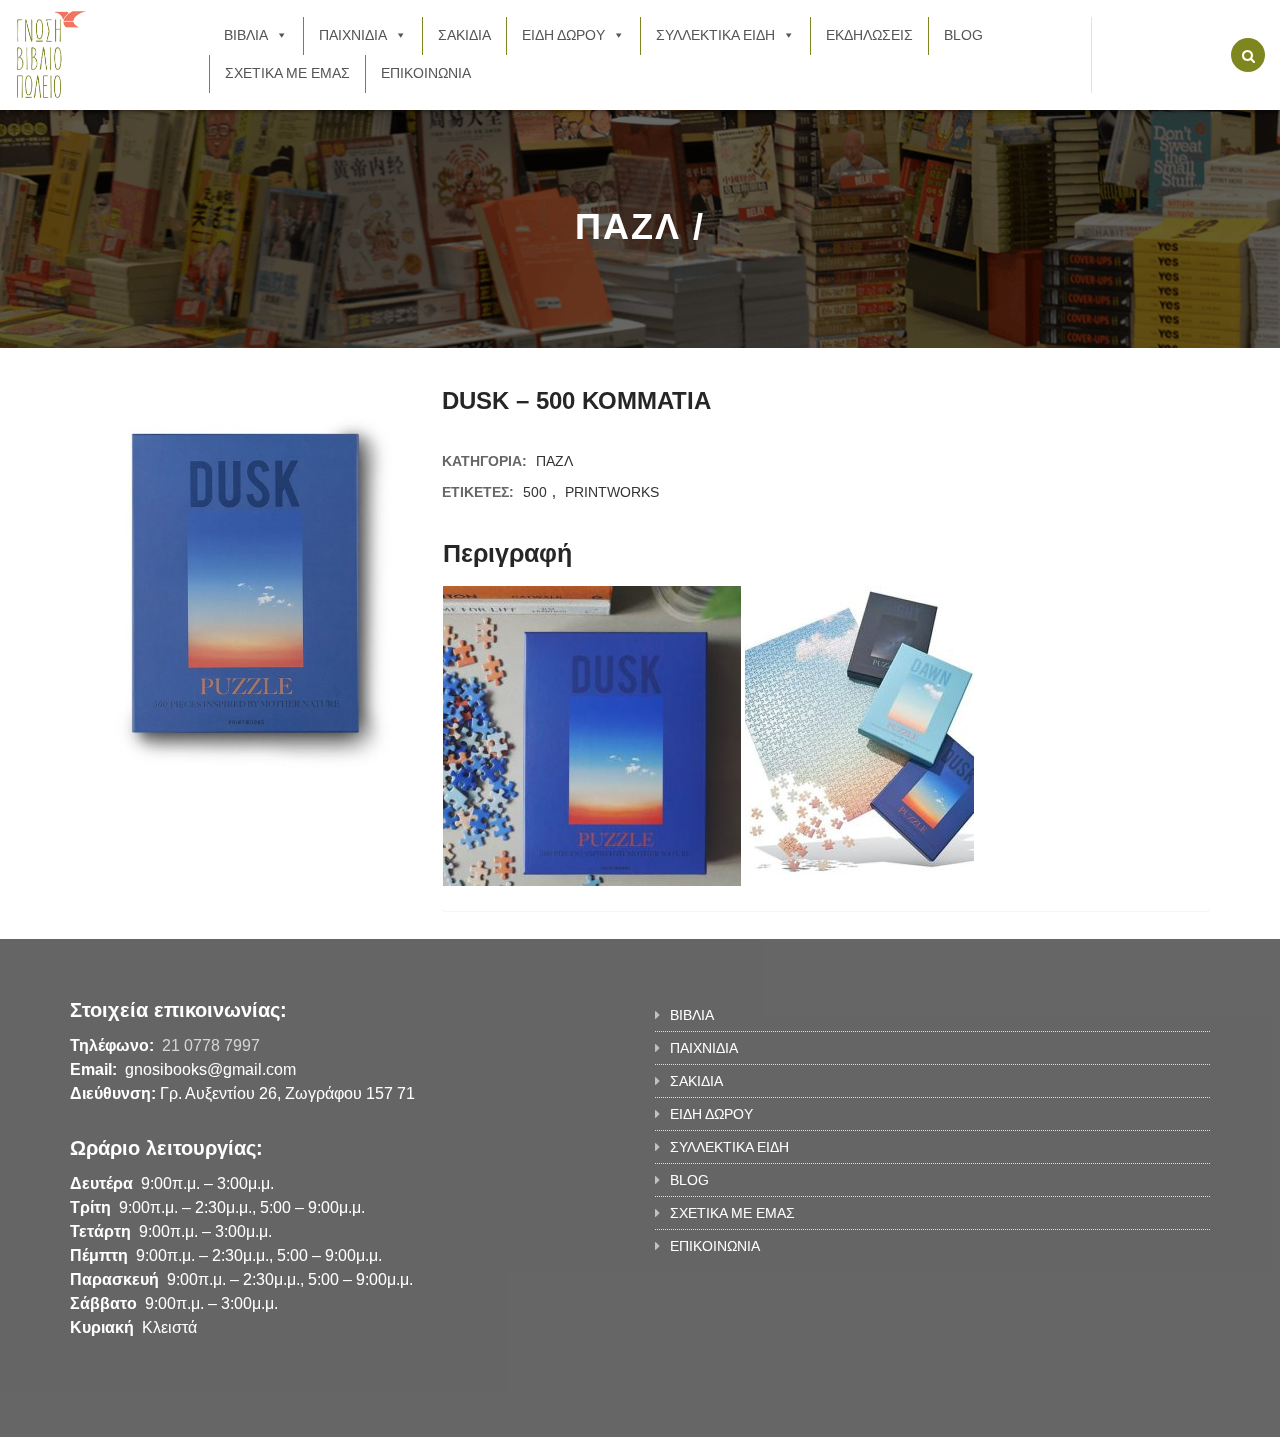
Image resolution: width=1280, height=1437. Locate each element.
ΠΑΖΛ (554, 461)
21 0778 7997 (211, 1045)
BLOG (963, 35)
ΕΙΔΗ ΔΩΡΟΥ (563, 35)
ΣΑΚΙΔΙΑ (464, 35)
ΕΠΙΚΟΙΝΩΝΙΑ (426, 73)
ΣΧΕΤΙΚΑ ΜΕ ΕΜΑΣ (287, 73)
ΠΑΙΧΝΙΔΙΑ (353, 35)
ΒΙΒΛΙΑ (246, 35)
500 (535, 492)
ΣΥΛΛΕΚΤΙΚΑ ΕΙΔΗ (715, 35)
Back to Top (1127, 1412)
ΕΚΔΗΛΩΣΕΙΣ (869, 35)
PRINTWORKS (612, 492)
